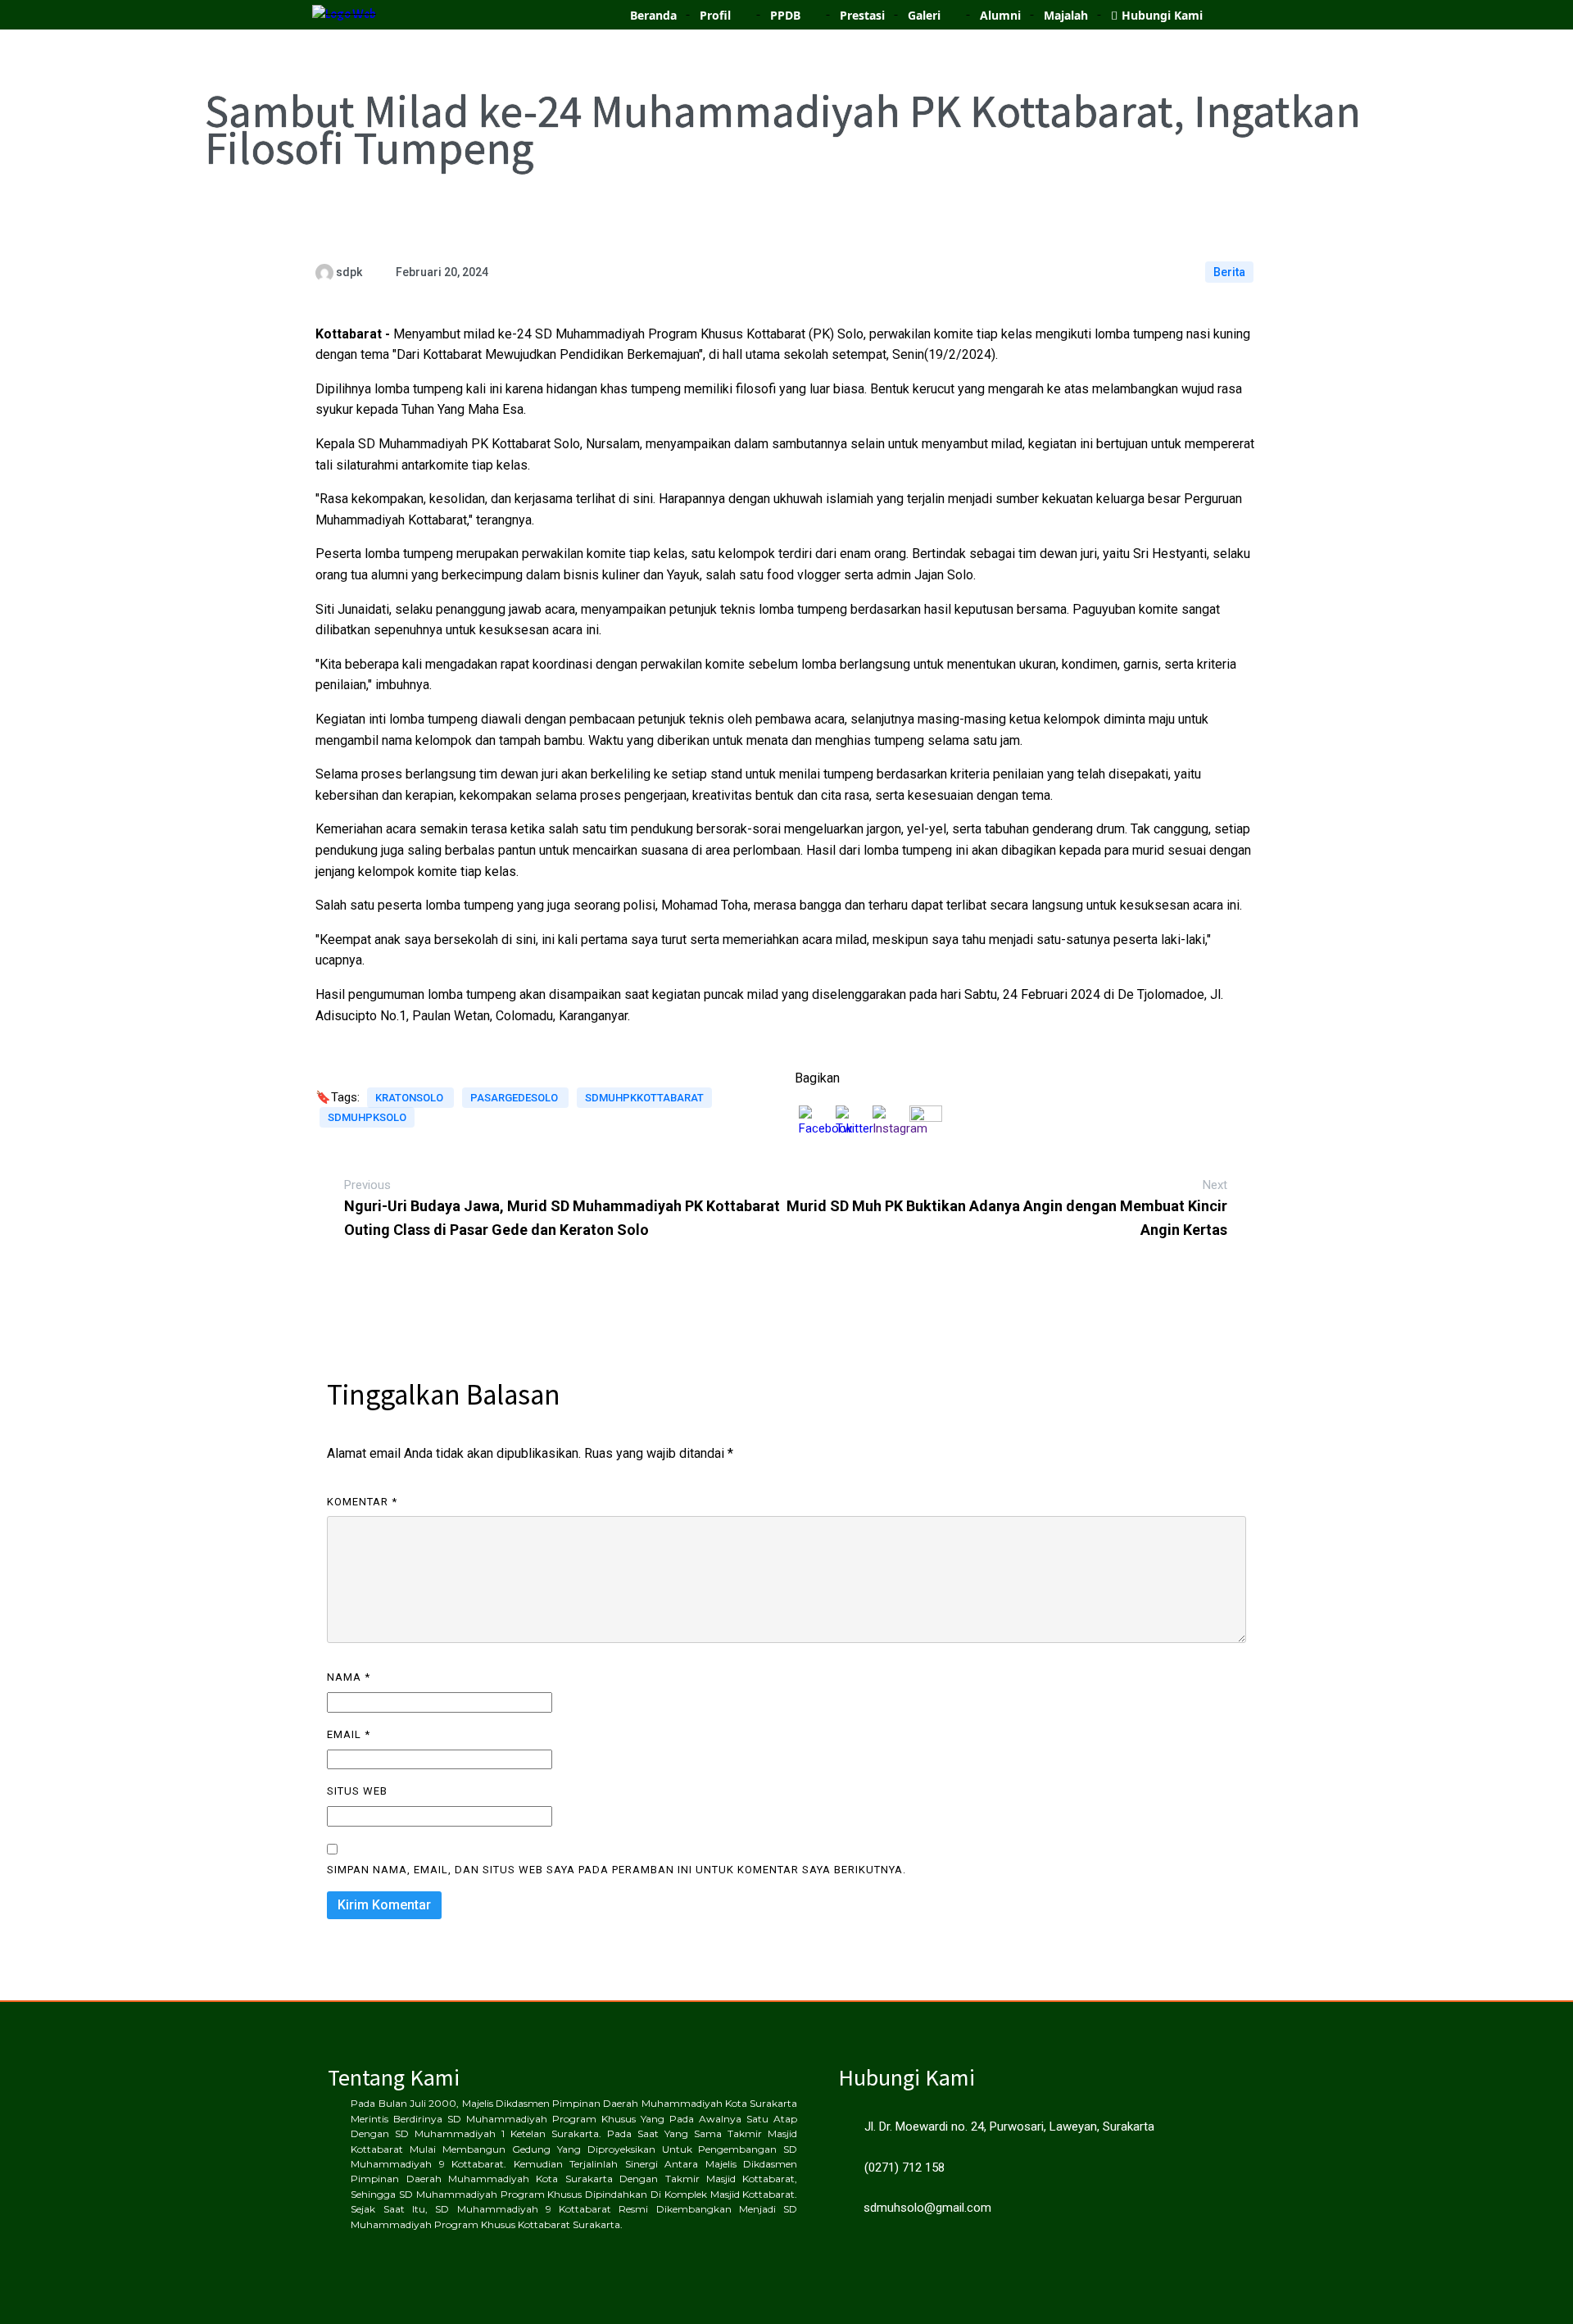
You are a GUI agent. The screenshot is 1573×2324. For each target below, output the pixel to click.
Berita (1229, 272)
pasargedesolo (515, 1098)
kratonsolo (410, 1098)
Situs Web (357, 1791)
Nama (349, 1677)
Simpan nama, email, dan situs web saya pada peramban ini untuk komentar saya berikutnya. (617, 1870)
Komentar (362, 1502)
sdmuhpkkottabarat (644, 1098)
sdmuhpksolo (367, 1117)
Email (349, 1734)
